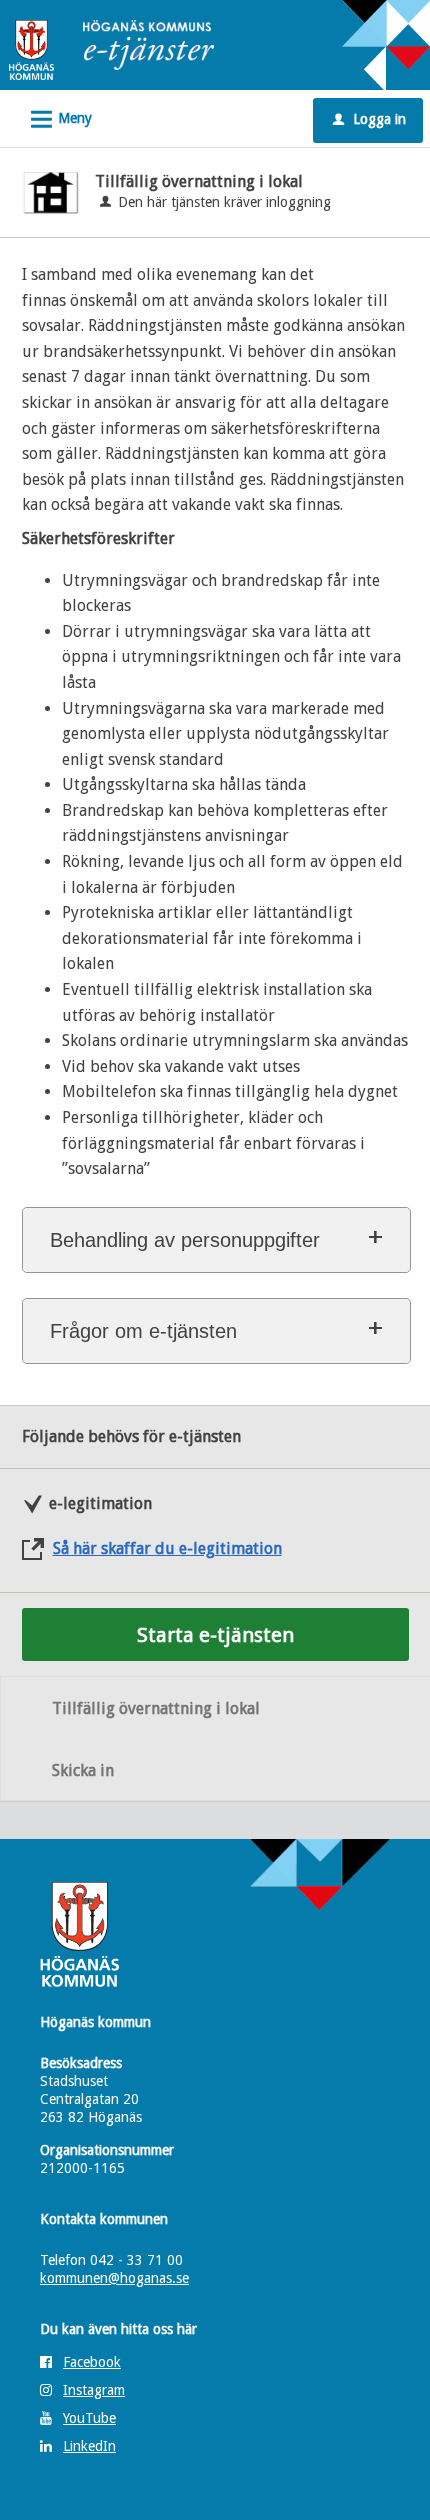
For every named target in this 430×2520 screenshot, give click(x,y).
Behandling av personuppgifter (185, 1240)
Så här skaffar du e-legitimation (167, 1548)
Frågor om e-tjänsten (143, 1331)
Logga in (369, 119)
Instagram (94, 2390)
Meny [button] (58, 119)
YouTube (89, 2418)
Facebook (92, 2362)
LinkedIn (89, 2446)
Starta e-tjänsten (215, 1635)
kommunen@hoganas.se (114, 2278)
